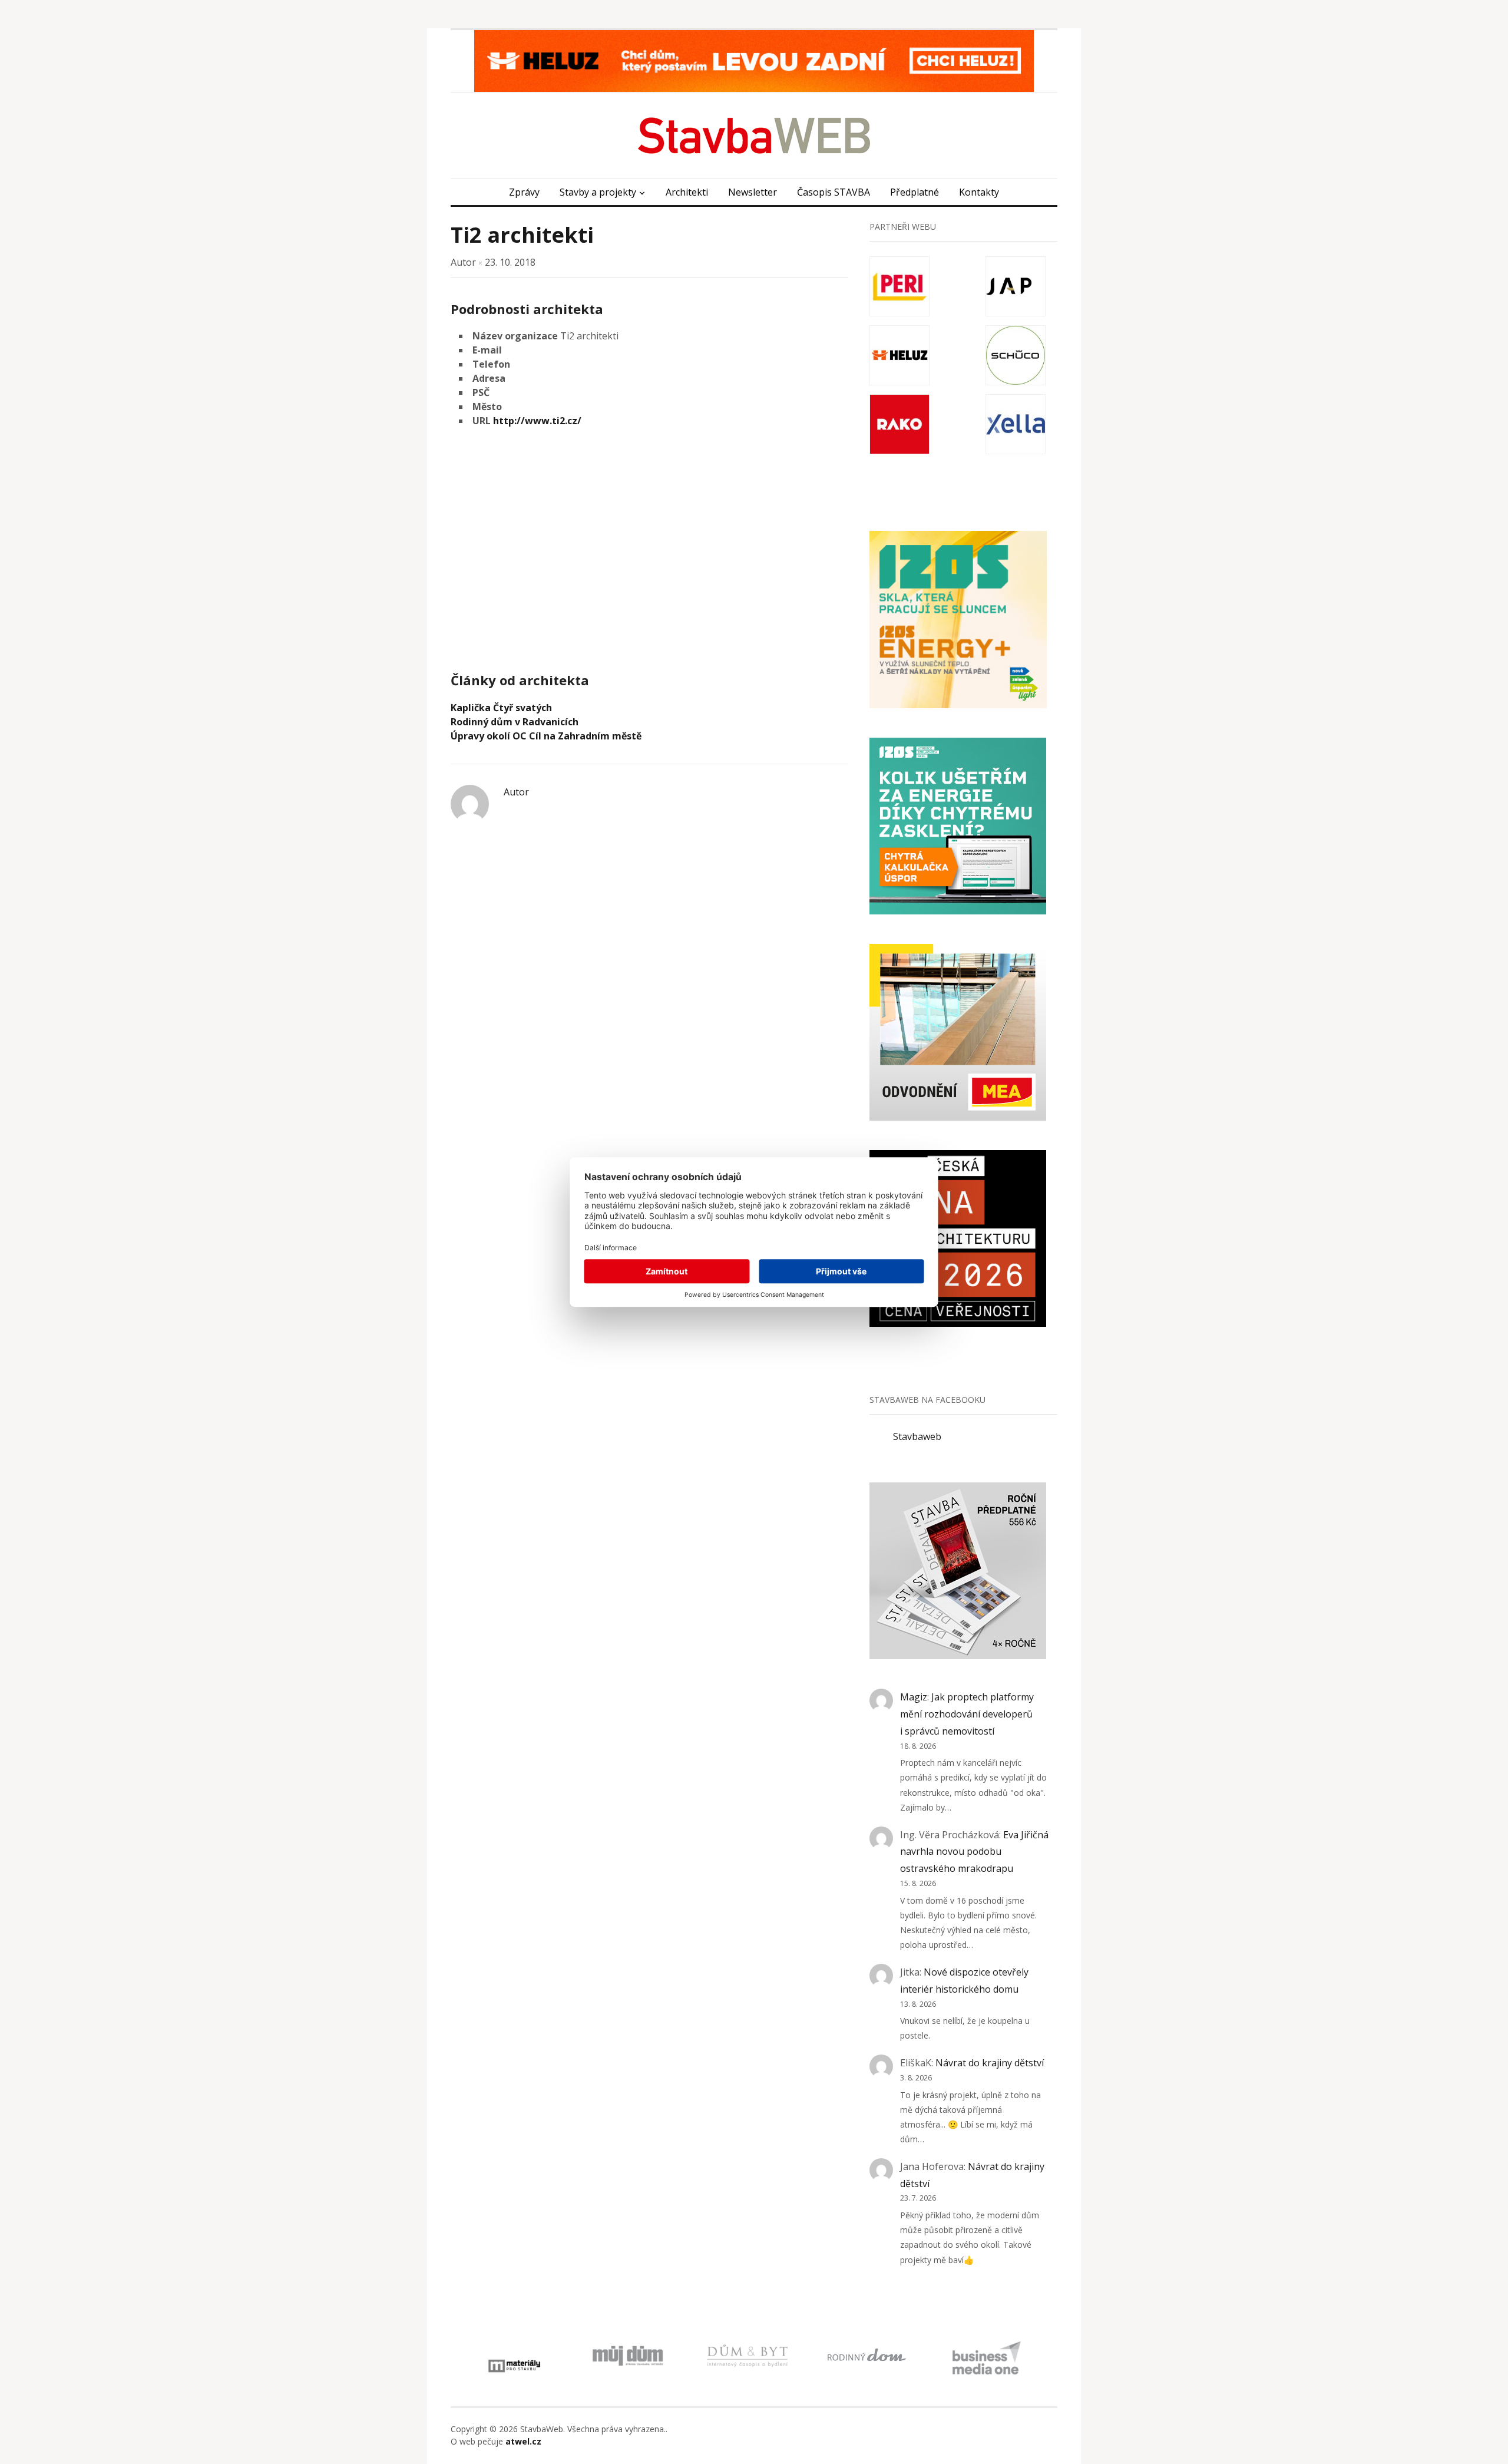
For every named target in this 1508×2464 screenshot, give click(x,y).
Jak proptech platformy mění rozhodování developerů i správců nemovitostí (967, 1714)
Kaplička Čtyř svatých (501, 708)
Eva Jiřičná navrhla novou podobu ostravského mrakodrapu (974, 1852)
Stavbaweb (917, 1436)
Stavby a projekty (598, 192)
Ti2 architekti (522, 235)
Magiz (914, 1697)
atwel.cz (523, 2441)
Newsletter (753, 192)
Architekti (687, 192)
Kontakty (979, 192)
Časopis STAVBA (834, 192)
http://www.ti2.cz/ (537, 421)
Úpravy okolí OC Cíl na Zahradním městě (546, 736)
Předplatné (915, 192)
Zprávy (524, 192)
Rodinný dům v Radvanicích (515, 722)
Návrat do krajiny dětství (990, 2063)
